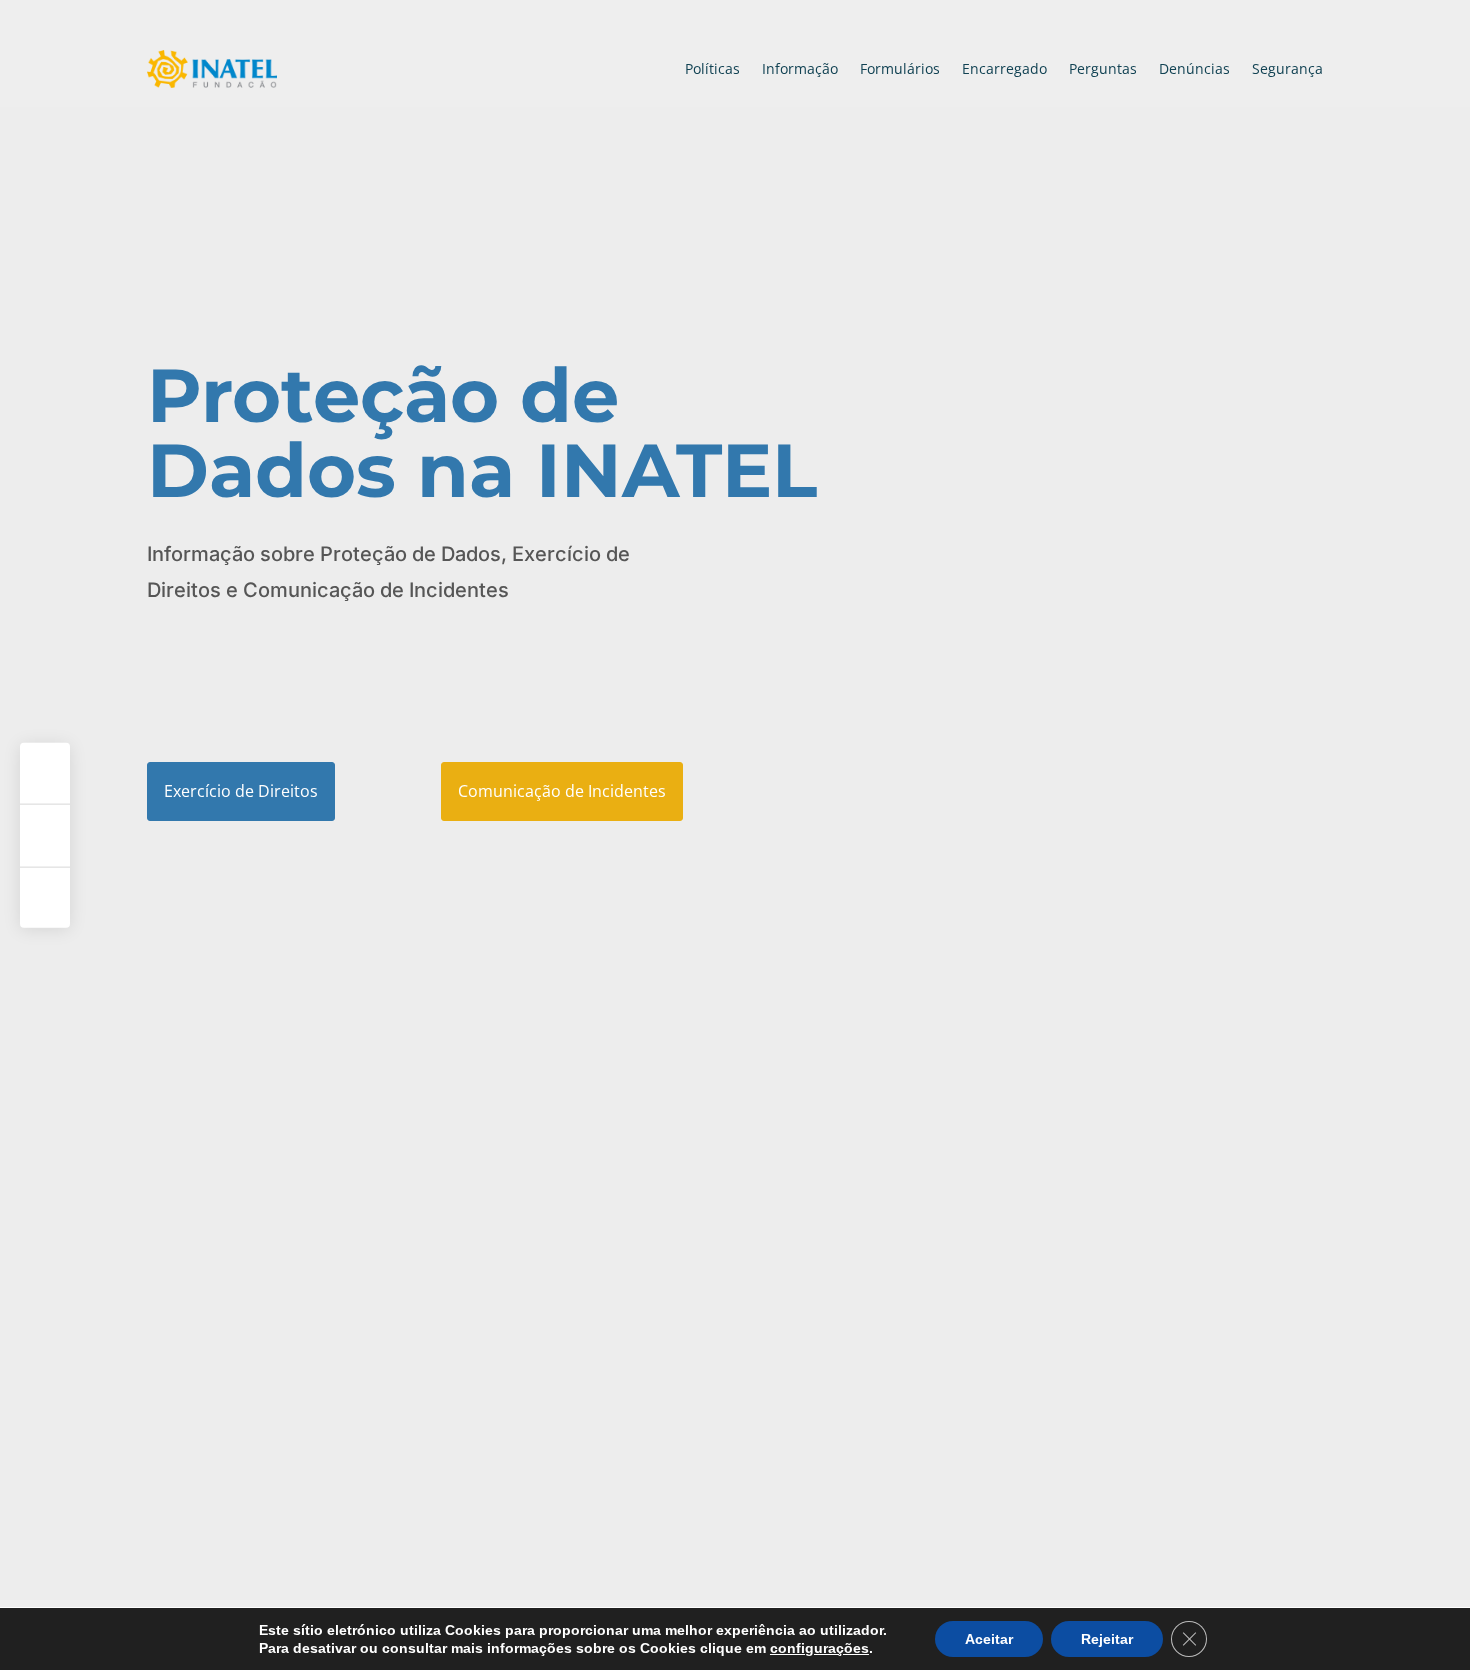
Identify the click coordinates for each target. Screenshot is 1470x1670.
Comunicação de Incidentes (562, 791)
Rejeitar (1107, 1639)
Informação (800, 68)
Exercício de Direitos (241, 791)
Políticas (712, 68)
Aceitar (989, 1639)
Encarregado (1004, 68)
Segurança (1287, 68)
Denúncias (1194, 68)
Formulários (900, 68)
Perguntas (1103, 68)
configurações (819, 1648)
